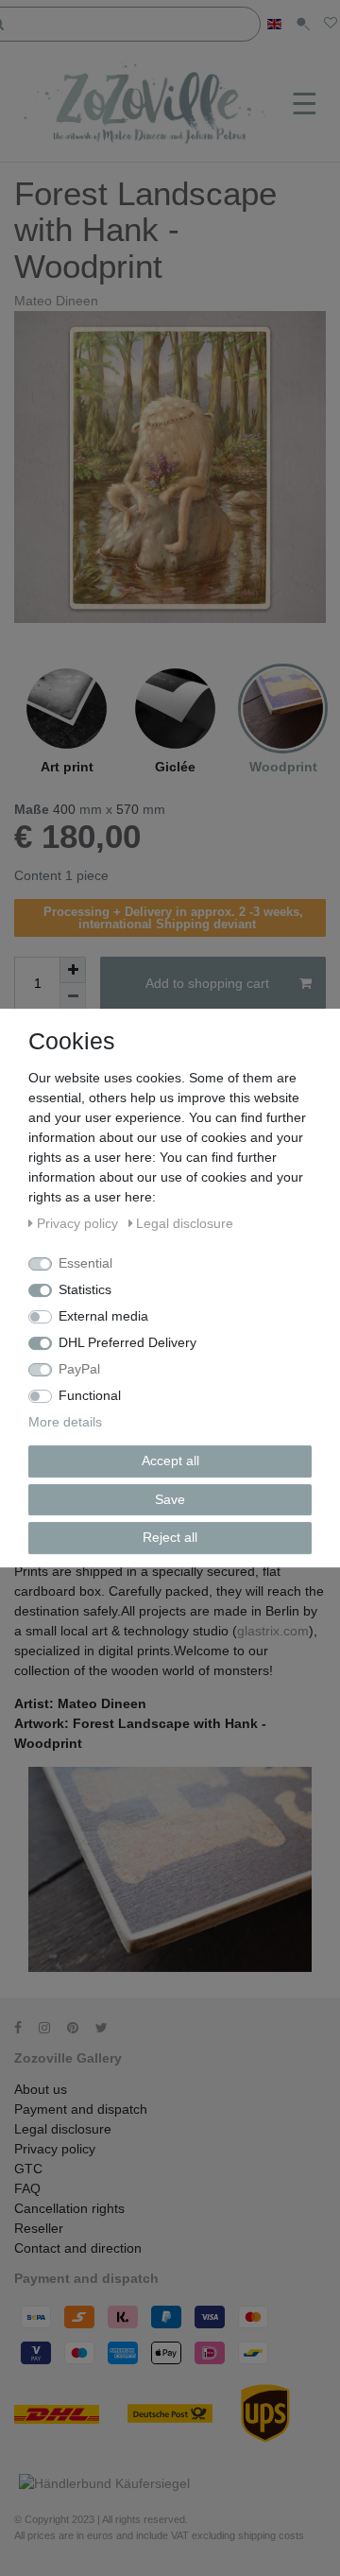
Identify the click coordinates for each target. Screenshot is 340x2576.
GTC (28, 2169)
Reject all (170, 1537)
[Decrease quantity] (73, 996)
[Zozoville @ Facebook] (25, 2028)
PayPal (79, 1369)
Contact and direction (78, 2248)
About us (41, 2089)
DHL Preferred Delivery (127, 1342)
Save (170, 1499)
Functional (90, 1395)
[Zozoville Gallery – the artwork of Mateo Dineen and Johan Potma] (149, 105)
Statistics (85, 1289)
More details (65, 1422)
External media (103, 1316)
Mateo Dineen (56, 301)
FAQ (27, 2188)
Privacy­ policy (55, 2149)
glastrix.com (273, 1631)
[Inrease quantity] (73, 970)
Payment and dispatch (81, 2109)
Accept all (170, 1461)
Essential (85, 1263)
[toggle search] (303, 24)
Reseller (39, 2228)
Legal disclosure (63, 2129)
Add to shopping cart (207, 983)
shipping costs (271, 2535)
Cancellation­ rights (69, 2208)
